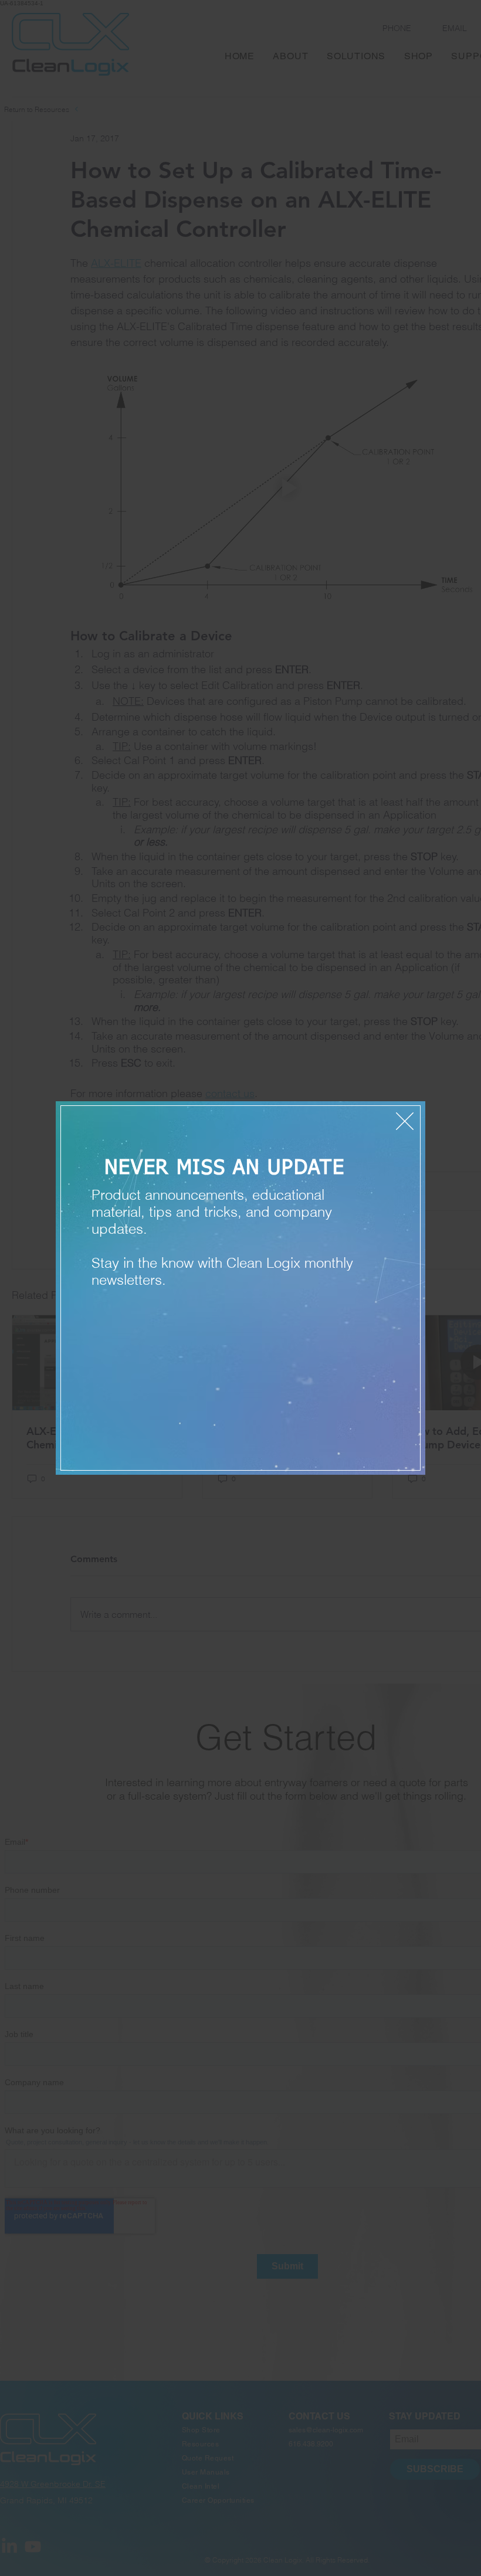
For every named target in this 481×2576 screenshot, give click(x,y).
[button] (405, 1121)
